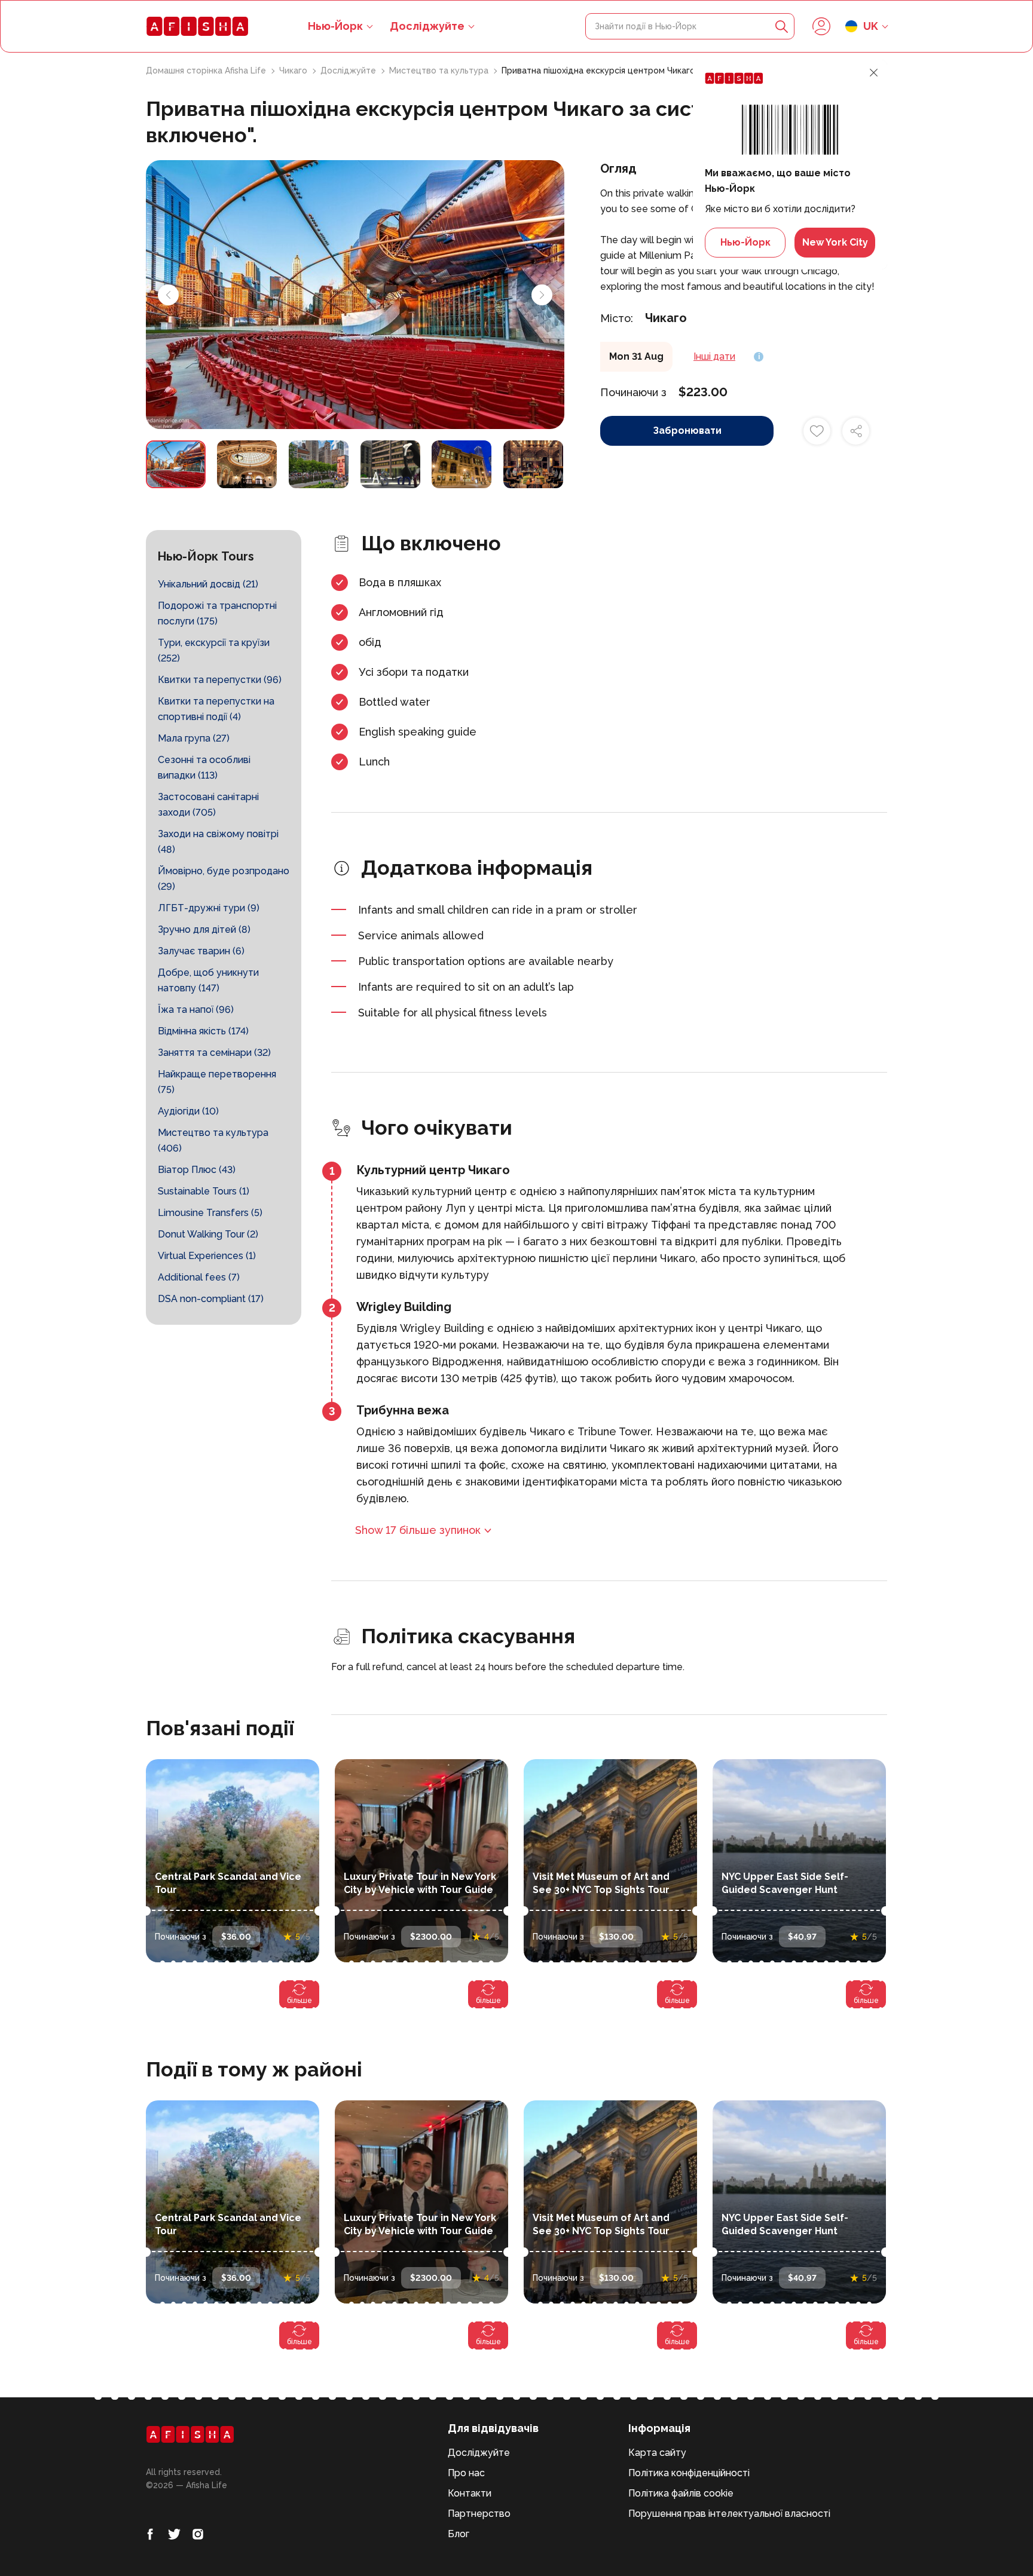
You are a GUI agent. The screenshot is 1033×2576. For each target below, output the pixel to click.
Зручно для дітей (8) (204, 929)
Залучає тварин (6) (201, 951)
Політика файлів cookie (681, 2493)
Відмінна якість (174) (203, 1031)
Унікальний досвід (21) (208, 584)
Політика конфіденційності (689, 2473)
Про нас (466, 2473)
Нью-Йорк (745, 242)
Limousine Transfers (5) (210, 1213)
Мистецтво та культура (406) (213, 1140)
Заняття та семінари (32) (214, 1053)
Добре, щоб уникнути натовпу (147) (208, 980)
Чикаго (294, 71)
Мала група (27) (194, 738)
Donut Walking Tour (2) (208, 1234)
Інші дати (714, 356)
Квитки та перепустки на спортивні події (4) (216, 709)
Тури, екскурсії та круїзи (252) (214, 650)
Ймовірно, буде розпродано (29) (224, 879)
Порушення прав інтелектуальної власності (729, 2514)
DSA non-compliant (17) (211, 1299)
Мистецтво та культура (440, 71)
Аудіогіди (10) (188, 1111)
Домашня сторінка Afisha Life (207, 71)
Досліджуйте (427, 26)
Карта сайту (657, 2453)
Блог (459, 2534)
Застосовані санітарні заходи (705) (208, 805)
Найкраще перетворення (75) (217, 1082)
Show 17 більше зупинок (418, 1530)
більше (299, 2001)
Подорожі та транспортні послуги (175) (217, 613)
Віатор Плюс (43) (197, 1170)
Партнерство (479, 2514)
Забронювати (687, 431)
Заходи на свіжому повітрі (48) (218, 842)
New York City (835, 242)
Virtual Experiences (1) (207, 1256)
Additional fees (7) (199, 1277)
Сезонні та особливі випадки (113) (204, 768)
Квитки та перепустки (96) (220, 680)
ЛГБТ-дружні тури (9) (209, 908)
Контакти (470, 2493)
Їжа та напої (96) (196, 1010)
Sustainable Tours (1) (204, 1191)
